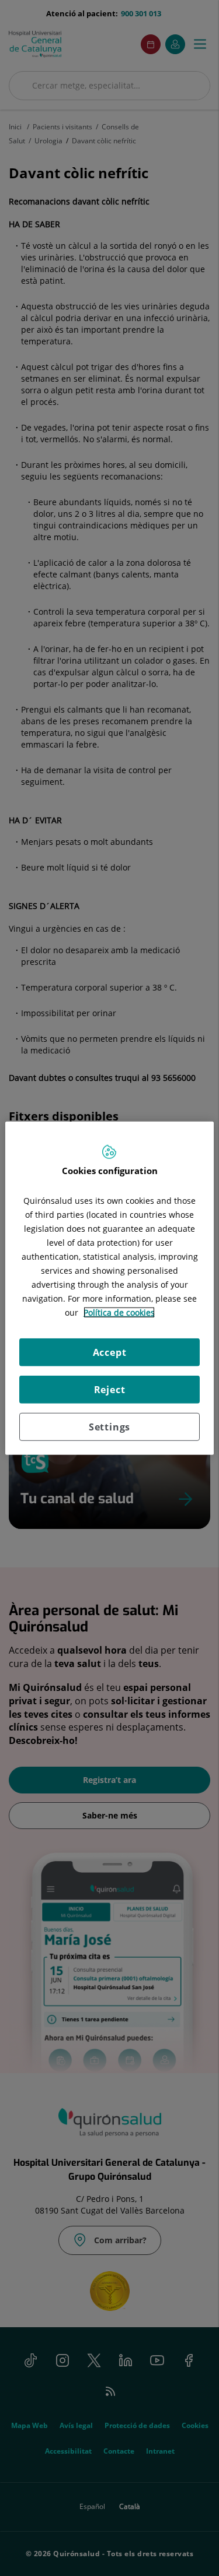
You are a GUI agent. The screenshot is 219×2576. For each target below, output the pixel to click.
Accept (110, 1352)
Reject (110, 1390)
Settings (109, 1427)
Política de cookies (119, 1312)
